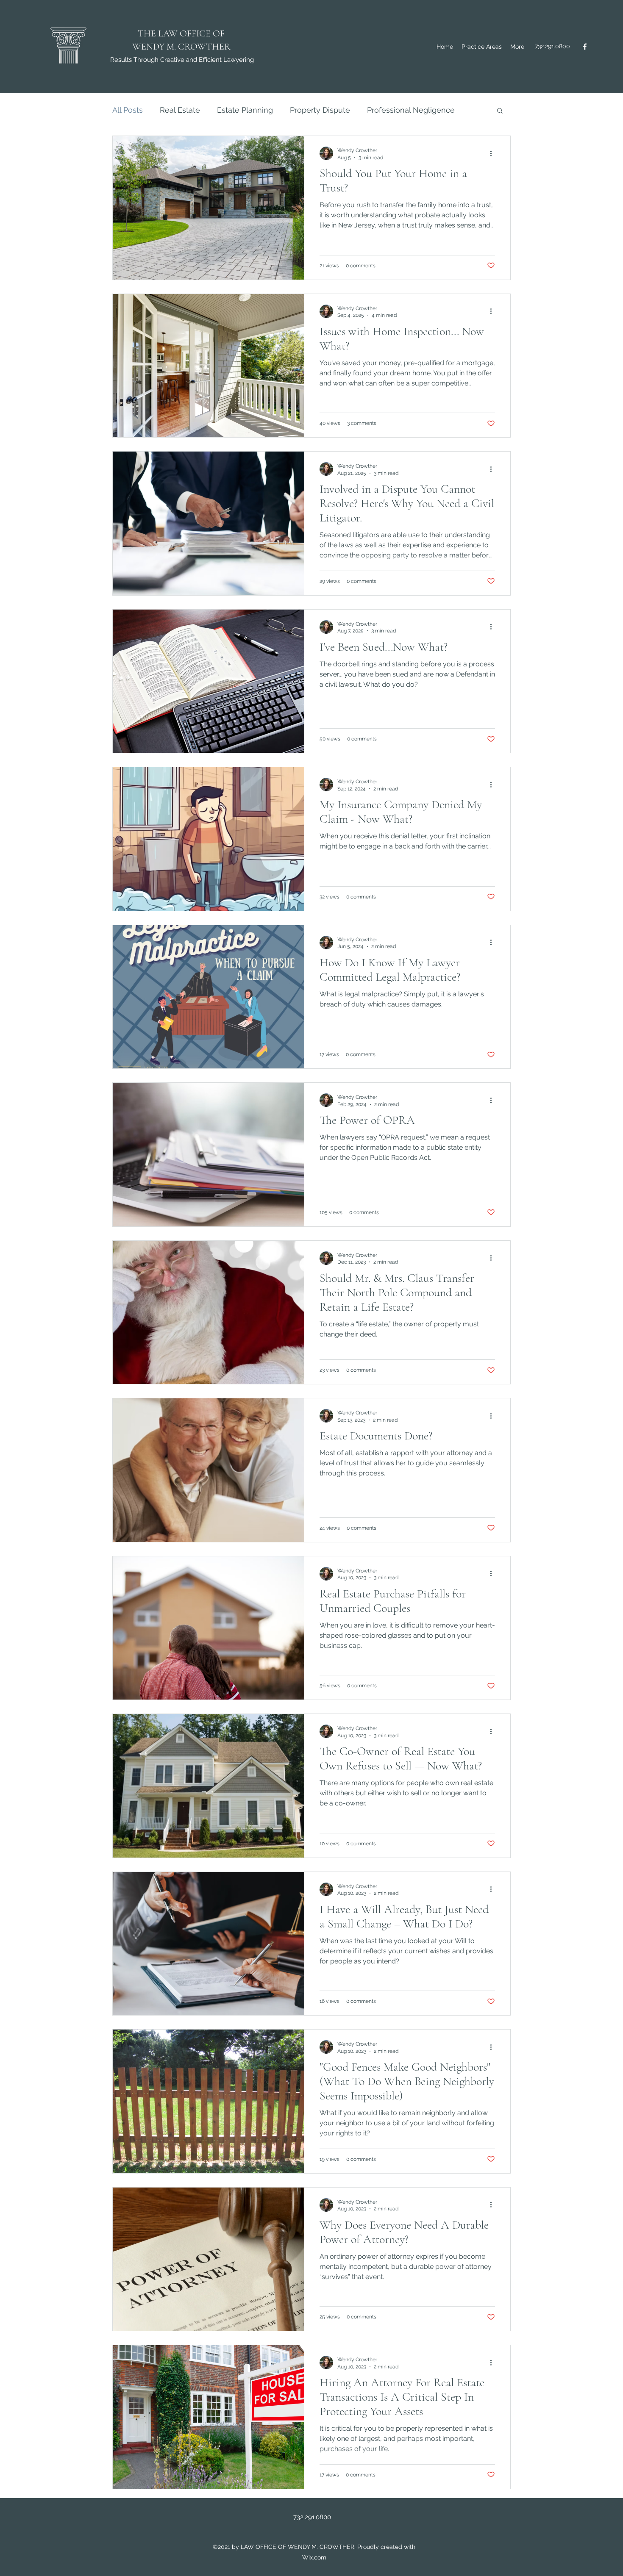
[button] (500, 111)
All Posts (128, 110)
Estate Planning (245, 110)
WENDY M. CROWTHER (181, 47)
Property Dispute (320, 110)
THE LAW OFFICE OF (181, 33)
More (376, 110)
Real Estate (180, 110)
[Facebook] (585, 47)
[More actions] (494, 153)
